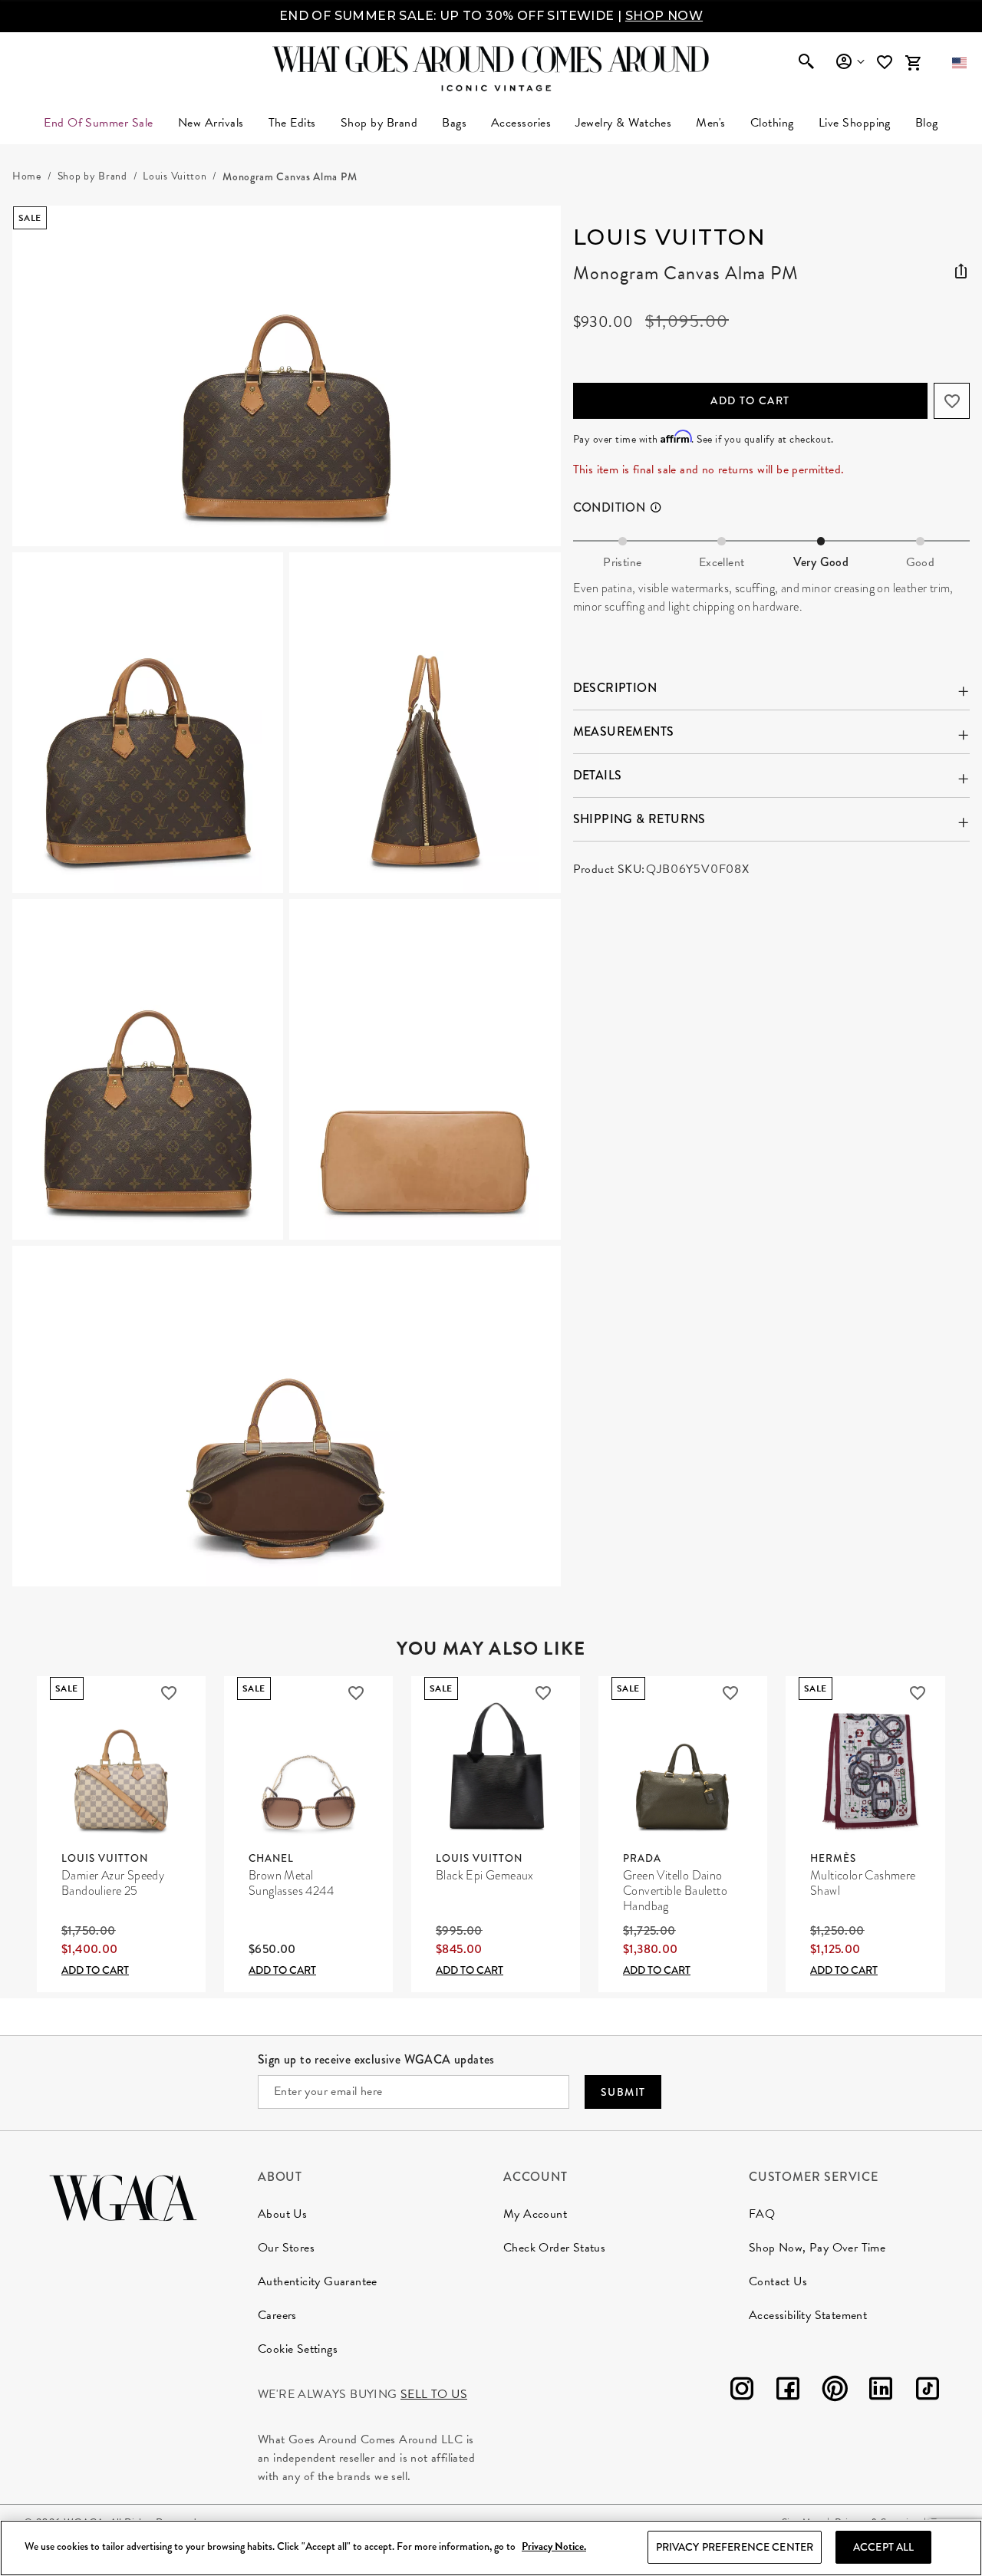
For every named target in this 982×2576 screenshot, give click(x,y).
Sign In (850, 62)
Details (598, 775)
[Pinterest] (835, 2392)
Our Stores (286, 2248)
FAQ (762, 2214)
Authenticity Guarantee (318, 2281)
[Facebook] (788, 2392)
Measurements (624, 731)
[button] (959, 63)
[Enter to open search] (806, 63)
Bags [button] (454, 123)
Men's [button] (710, 123)
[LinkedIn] (881, 2392)
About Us (282, 2214)
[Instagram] (742, 2392)
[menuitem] (211, 123)
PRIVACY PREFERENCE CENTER (735, 2547)
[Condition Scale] (662, 508)
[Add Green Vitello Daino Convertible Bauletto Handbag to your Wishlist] (730, 1693)
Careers (277, 2315)
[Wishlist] (886, 63)
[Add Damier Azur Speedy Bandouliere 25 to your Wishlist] (169, 1693)
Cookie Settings (298, 2349)
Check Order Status (554, 2248)
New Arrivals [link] (211, 123)
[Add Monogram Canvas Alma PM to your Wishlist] (952, 401)
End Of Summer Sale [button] (99, 123)
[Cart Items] (913, 63)
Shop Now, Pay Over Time (817, 2248)
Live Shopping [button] (855, 123)
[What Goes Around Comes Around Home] (491, 59)
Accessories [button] (521, 123)
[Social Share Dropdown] (961, 268)
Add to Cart (750, 400)
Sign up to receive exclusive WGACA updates (376, 2059)
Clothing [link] (772, 123)
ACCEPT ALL (883, 2547)
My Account (535, 2214)
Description (615, 688)
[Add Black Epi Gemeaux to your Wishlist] (543, 1693)
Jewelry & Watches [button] (623, 123)
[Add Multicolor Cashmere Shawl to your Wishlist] (918, 1693)
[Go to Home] (123, 2196)
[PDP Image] (287, 896)
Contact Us (778, 2281)
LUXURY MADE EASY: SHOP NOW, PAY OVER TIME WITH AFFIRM (491, 16)
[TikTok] (928, 2392)
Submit (623, 2092)
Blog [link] (927, 123)
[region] (491, 2548)
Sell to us (434, 2394)
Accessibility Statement (808, 2315)
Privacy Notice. (554, 2547)
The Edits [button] (292, 123)
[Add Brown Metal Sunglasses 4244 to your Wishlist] (356, 1693)
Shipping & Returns (639, 819)
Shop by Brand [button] (379, 123)
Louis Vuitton (670, 237)
